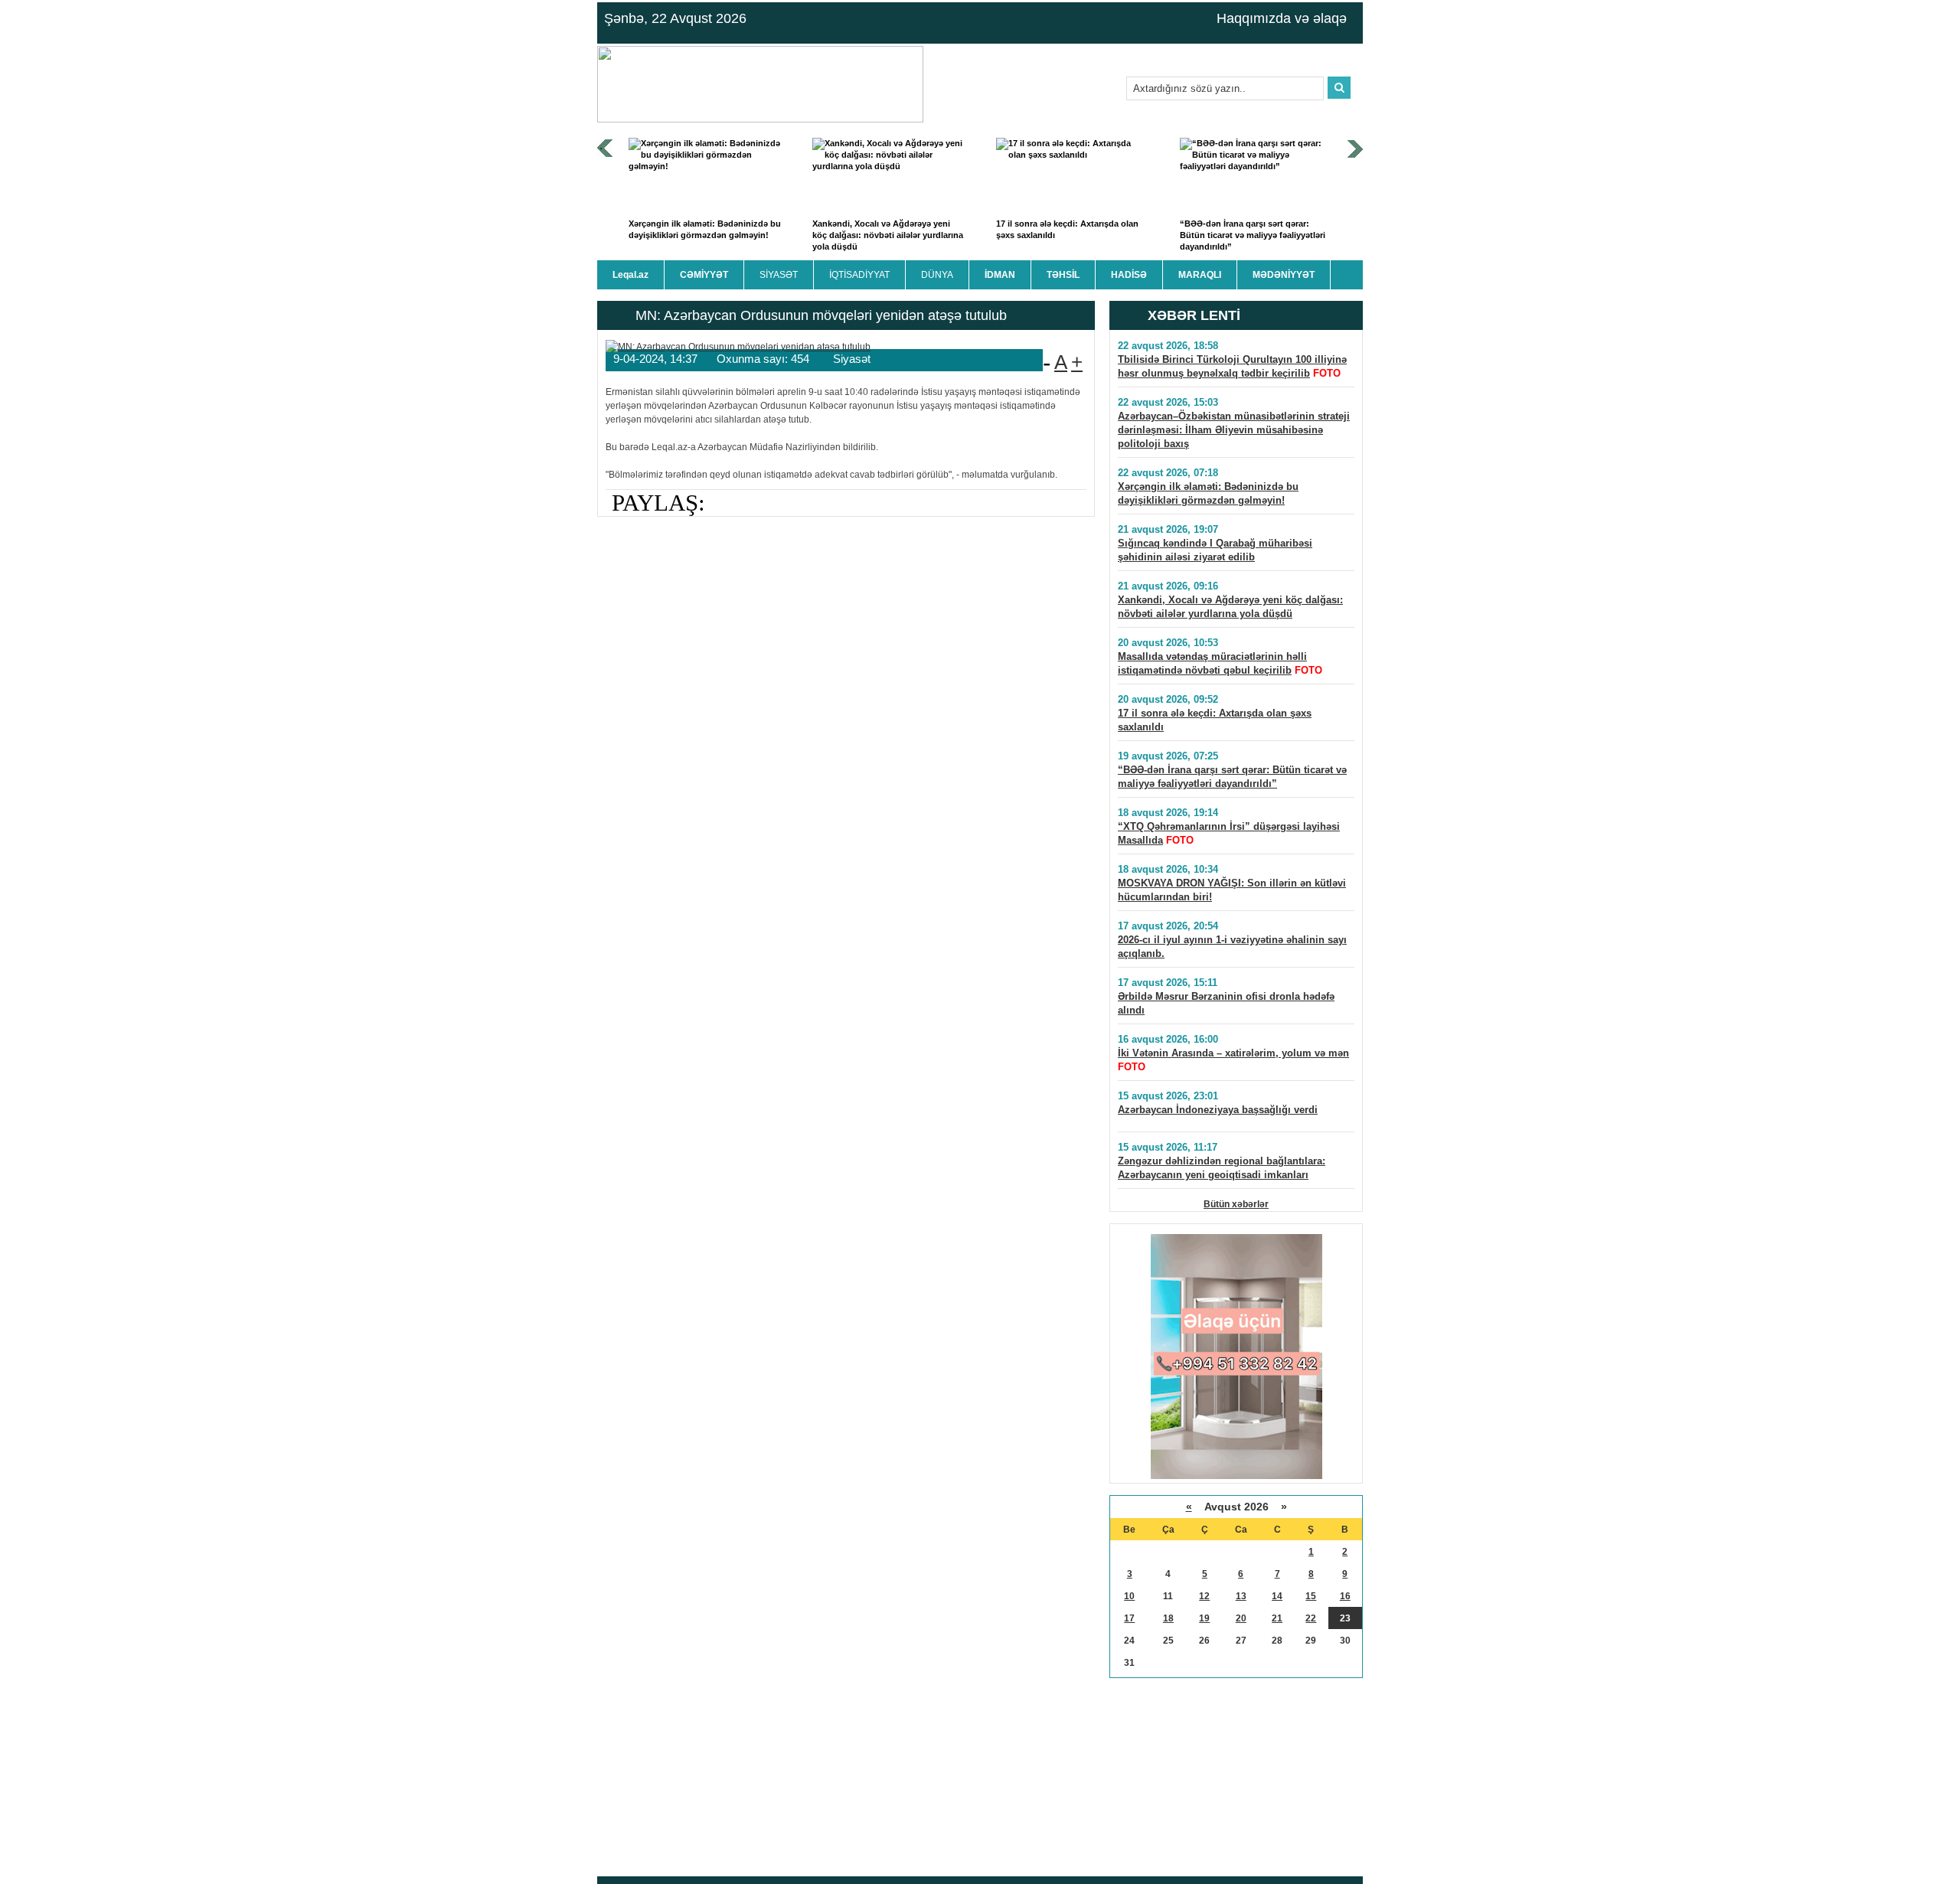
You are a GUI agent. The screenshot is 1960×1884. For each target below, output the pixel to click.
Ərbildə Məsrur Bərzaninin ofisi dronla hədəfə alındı (1226, 1003)
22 (1311, 1618)
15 (1311, 1596)
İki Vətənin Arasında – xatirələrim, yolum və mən (1233, 1053)
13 (1241, 1596)
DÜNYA (937, 275)
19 (1204, 1618)
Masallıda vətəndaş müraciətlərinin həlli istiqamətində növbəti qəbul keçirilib (1212, 663)
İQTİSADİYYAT (859, 275)
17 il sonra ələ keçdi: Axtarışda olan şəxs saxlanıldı (1067, 229)
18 (1168, 1618)
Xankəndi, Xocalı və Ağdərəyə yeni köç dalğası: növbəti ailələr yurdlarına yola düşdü (888, 235)
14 (1277, 1596)
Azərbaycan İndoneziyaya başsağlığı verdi (1218, 1110)
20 (1241, 1618)
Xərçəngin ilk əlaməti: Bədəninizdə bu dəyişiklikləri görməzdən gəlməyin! (705, 229)
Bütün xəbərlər (1236, 1204)
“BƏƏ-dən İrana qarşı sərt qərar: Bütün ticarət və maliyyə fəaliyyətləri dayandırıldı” (1253, 235)
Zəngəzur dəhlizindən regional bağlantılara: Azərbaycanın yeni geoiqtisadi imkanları (1222, 1168)
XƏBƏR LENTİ (1194, 315)
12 (1204, 1596)
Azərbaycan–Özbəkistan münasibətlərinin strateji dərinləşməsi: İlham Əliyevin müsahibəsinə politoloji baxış (1234, 430)
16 (1345, 1596)
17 (1129, 1618)
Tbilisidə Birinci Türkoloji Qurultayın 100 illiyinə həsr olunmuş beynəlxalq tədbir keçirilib (1232, 366)
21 (1277, 1618)
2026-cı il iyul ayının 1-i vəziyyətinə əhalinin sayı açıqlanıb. (1232, 947)
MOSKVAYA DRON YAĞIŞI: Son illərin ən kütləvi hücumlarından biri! (1232, 890)
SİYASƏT (779, 275)
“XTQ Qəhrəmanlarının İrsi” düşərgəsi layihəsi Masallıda (1229, 833)
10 (1129, 1596)
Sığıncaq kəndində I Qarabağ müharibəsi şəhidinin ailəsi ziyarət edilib (1215, 550)
